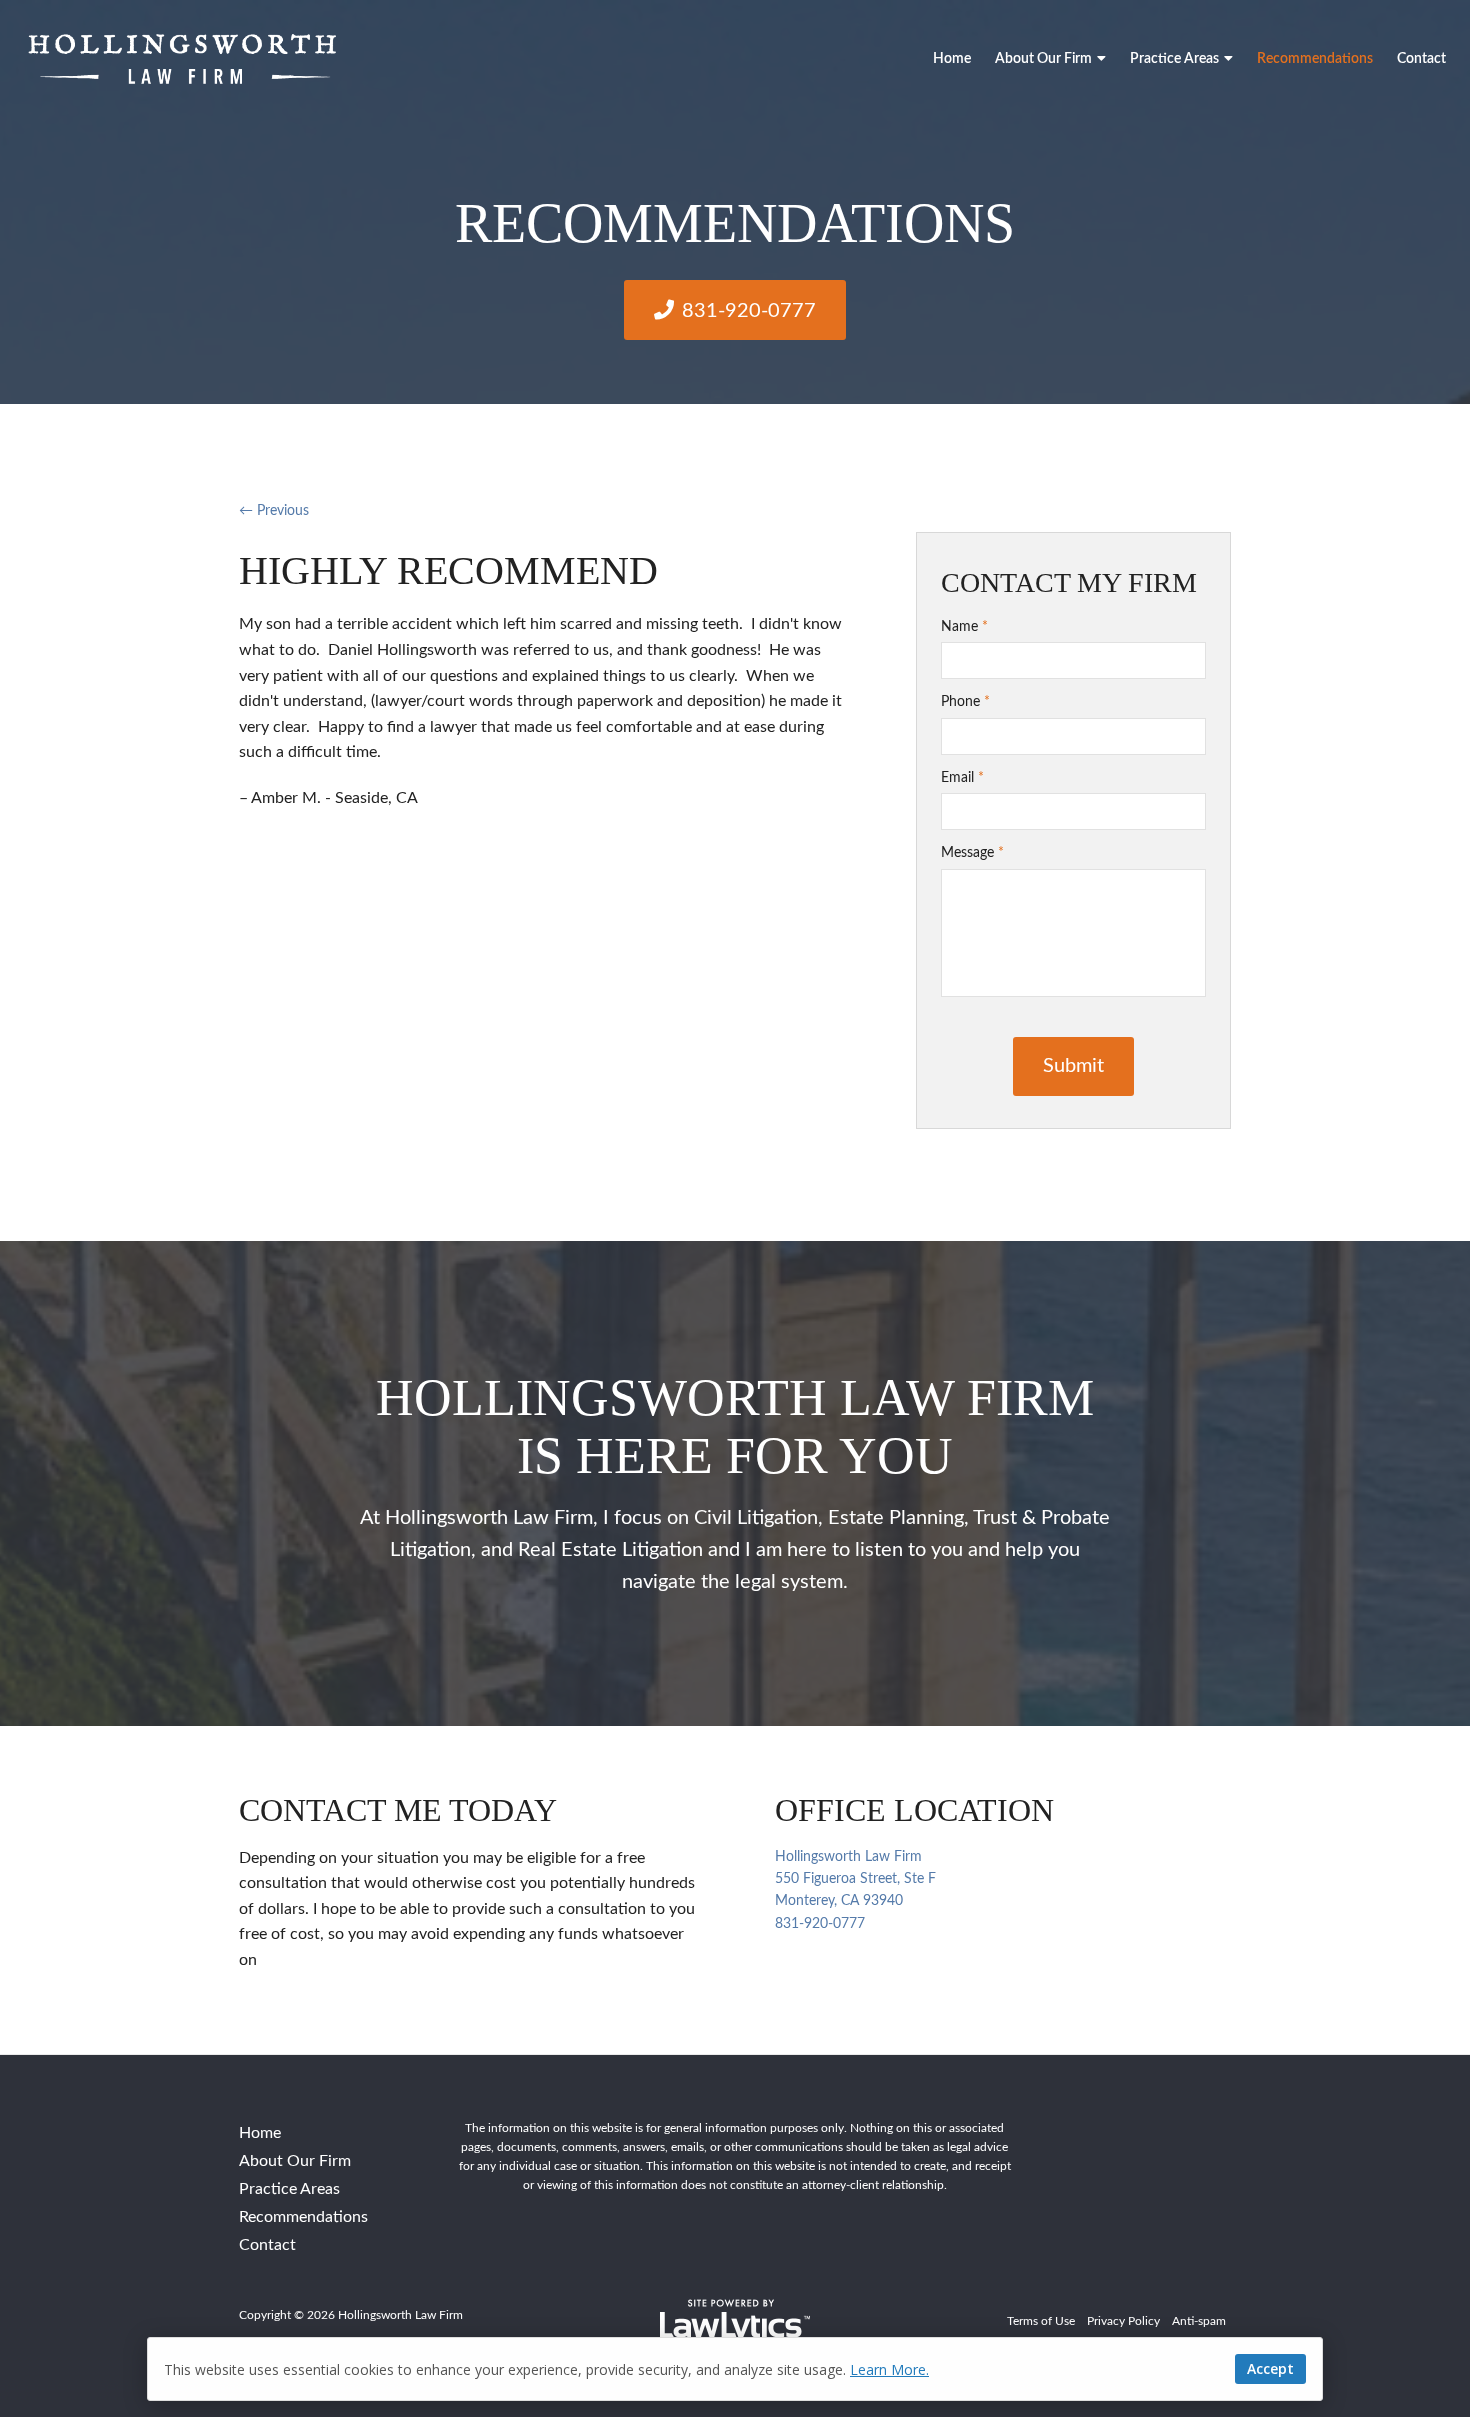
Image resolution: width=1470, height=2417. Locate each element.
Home (952, 59)
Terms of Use (1041, 2321)
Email (962, 778)
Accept (1270, 2368)
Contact (1421, 59)
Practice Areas (1174, 59)
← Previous (274, 511)
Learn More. (889, 2369)
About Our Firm (1043, 59)
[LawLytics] (735, 2322)
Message (972, 853)
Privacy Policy (1123, 2321)
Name (964, 627)
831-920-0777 (749, 311)
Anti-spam (1199, 2321)
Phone (965, 702)
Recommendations (1315, 59)
